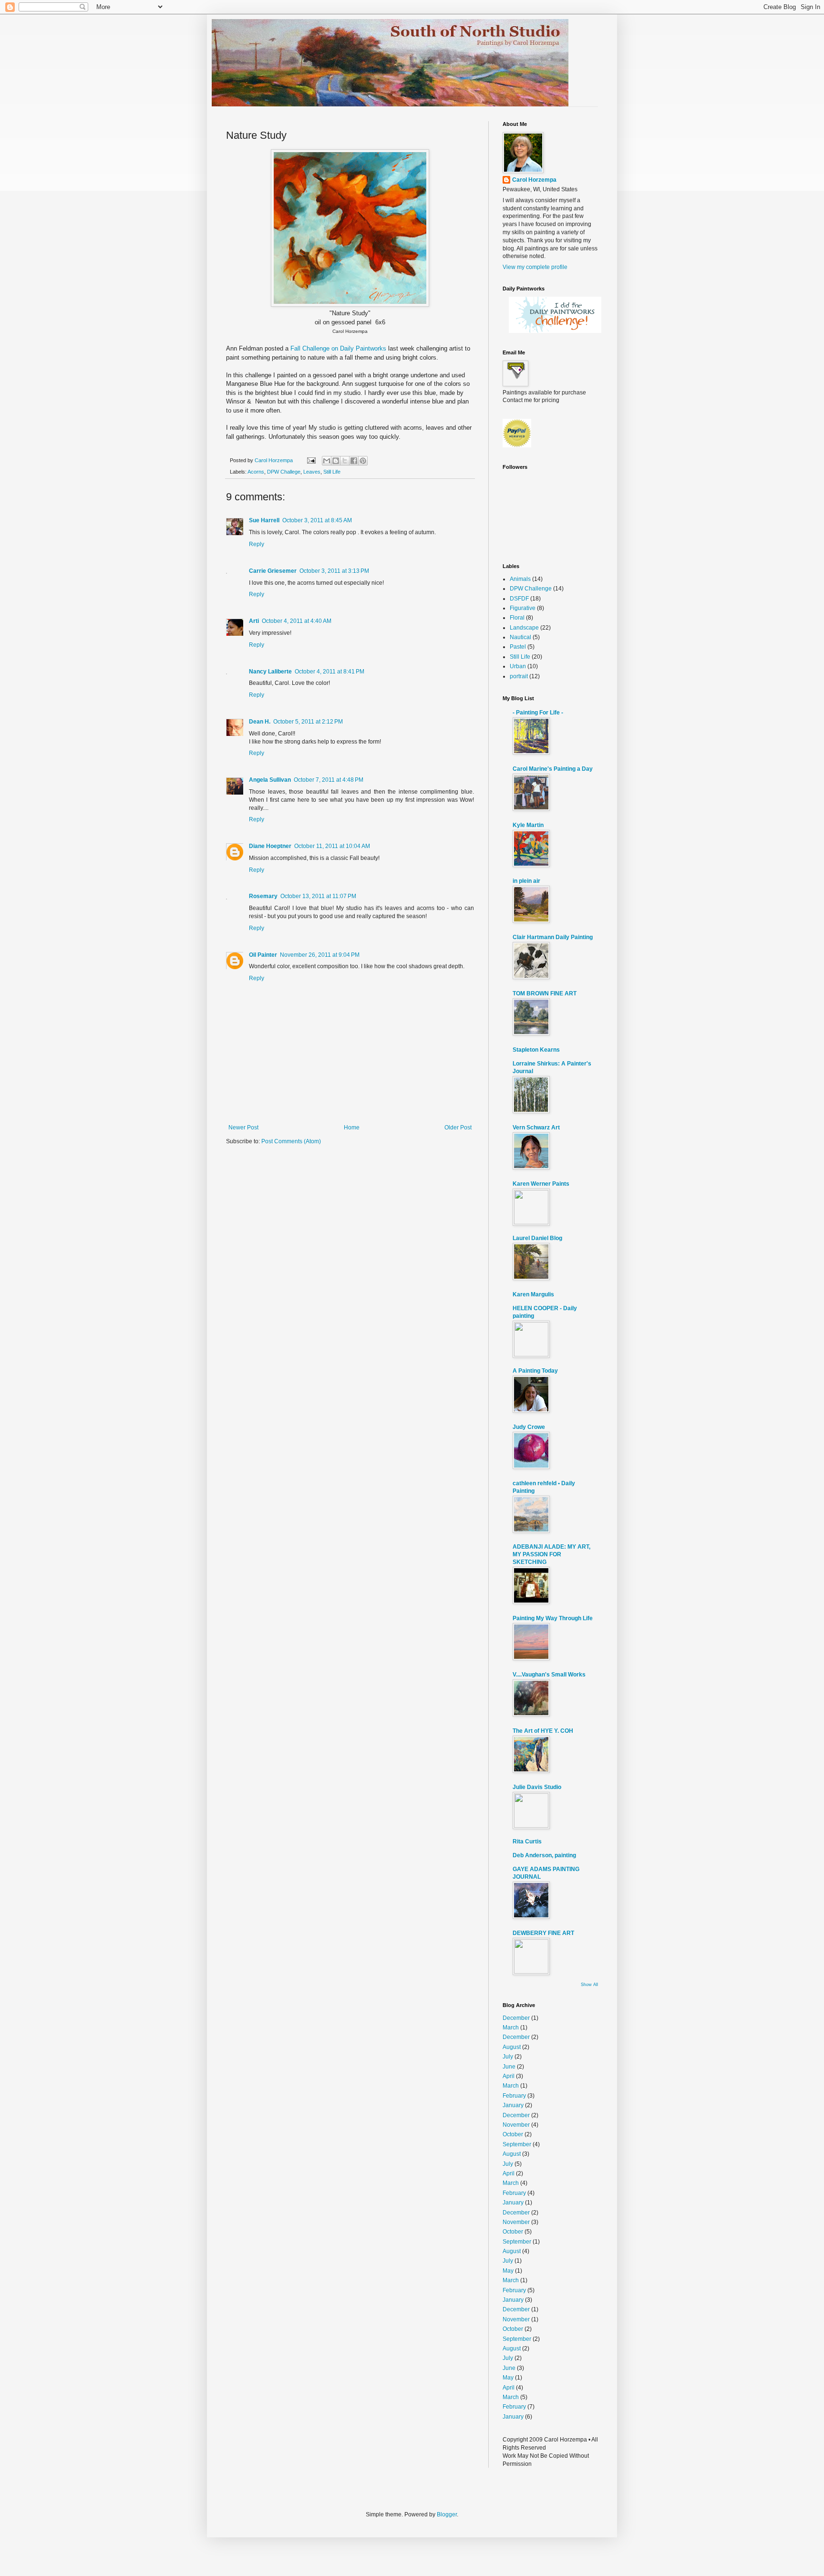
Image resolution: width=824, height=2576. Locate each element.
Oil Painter (263, 955)
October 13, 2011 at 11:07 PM (318, 896)
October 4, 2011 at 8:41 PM (330, 672)
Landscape (524, 628)
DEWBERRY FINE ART (543, 1933)
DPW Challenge (531, 589)
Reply (257, 544)
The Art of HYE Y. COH (543, 1731)
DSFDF (519, 599)
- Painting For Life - (538, 713)
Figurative (523, 608)
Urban (518, 666)
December (516, 2018)
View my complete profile (535, 267)
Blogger (447, 2514)
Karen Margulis (533, 1294)
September (517, 2144)
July (508, 2057)
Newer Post (243, 1128)
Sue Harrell (264, 520)
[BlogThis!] (336, 461)
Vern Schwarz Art (536, 1128)
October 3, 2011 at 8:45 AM (317, 520)
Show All (589, 1985)
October (513, 2134)
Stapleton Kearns (536, 1050)
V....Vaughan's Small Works (549, 1675)
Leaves (312, 472)
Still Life (332, 472)
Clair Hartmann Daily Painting (553, 937)
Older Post (458, 1128)
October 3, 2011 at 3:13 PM (334, 571)
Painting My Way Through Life (553, 1618)
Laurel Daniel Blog (537, 1238)
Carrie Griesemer (273, 571)
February (514, 2096)
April (509, 2076)
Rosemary (263, 896)
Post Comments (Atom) (291, 1141)
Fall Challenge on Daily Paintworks (338, 348)
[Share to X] (345, 461)
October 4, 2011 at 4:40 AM (297, 621)
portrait (519, 676)
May (508, 2271)
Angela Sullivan (270, 780)
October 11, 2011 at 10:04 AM (332, 846)
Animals (520, 579)
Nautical (520, 637)
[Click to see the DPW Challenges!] (555, 331)
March (511, 2028)
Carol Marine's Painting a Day (553, 769)
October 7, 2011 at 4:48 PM (329, 780)
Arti (254, 621)
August (512, 2047)
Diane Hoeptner (270, 846)
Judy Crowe (529, 1427)
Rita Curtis (527, 1841)
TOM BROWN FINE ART (545, 993)
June (509, 2067)
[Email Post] (311, 460)
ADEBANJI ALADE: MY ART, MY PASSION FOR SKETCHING (551, 1554)
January (513, 2105)
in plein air (526, 881)
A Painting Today (535, 1371)
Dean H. (260, 722)
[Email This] (327, 461)
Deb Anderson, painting (544, 1855)
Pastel (518, 647)
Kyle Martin (528, 825)
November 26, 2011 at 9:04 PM (320, 955)
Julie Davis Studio (537, 1787)
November (516, 2125)
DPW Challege (284, 472)
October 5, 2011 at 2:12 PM (308, 722)
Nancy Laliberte (270, 672)
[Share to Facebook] (354, 461)
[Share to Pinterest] (363, 461)
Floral (517, 618)
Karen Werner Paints (541, 1184)
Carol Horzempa (534, 180)
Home (352, 1128)
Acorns (256, 472)
